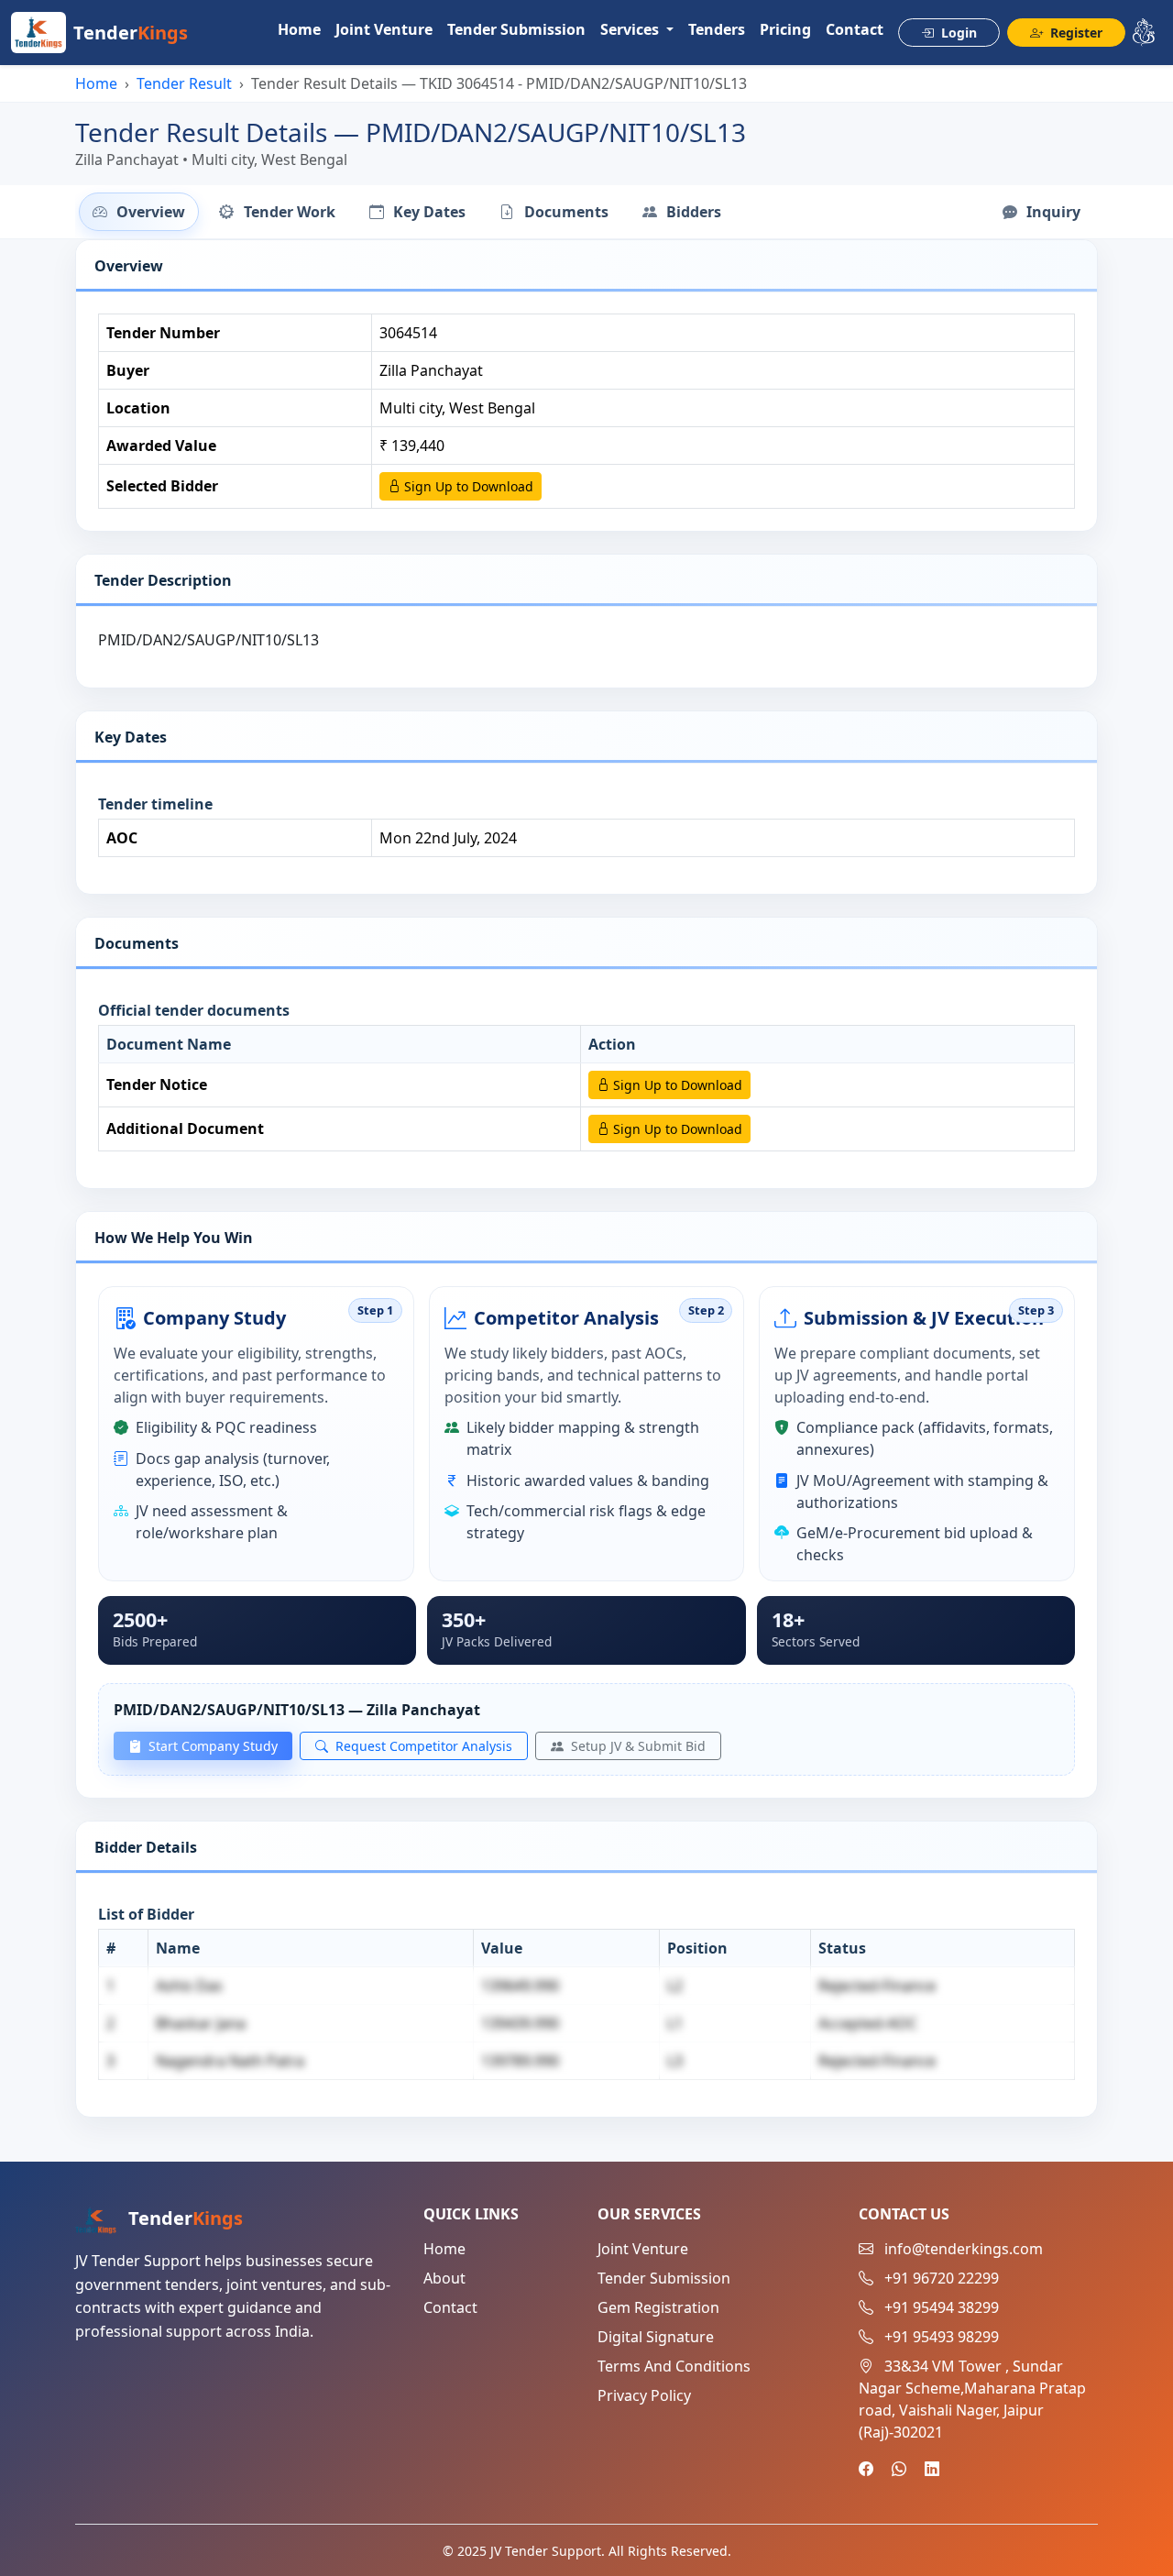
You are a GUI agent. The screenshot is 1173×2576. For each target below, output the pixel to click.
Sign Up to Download (467, 486)
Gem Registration (658, 2307)
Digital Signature (656, 2337)
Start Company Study (211, 1746)
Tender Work (288, 212)
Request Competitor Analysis (422, 1746)
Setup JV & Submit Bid (636, 1746)
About (444, 2278)
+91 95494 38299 (942, 2307)
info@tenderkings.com (964, 2249)
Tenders (717, 29)
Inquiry (1052, 212)
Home (299, 29)
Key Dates (428, 212)
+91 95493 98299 (942, 2337)
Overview (149, 212)
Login (957, 33)
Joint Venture (384, 29)
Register (1074, 33)
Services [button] (631, 29)
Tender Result (184, 83)
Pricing (785, 29)
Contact (855, 29)
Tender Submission (516, 29)
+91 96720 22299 (942, 2278)
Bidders (692, 212)
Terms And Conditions (674, 2366)
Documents (565, 212)
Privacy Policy (644, 2395)
